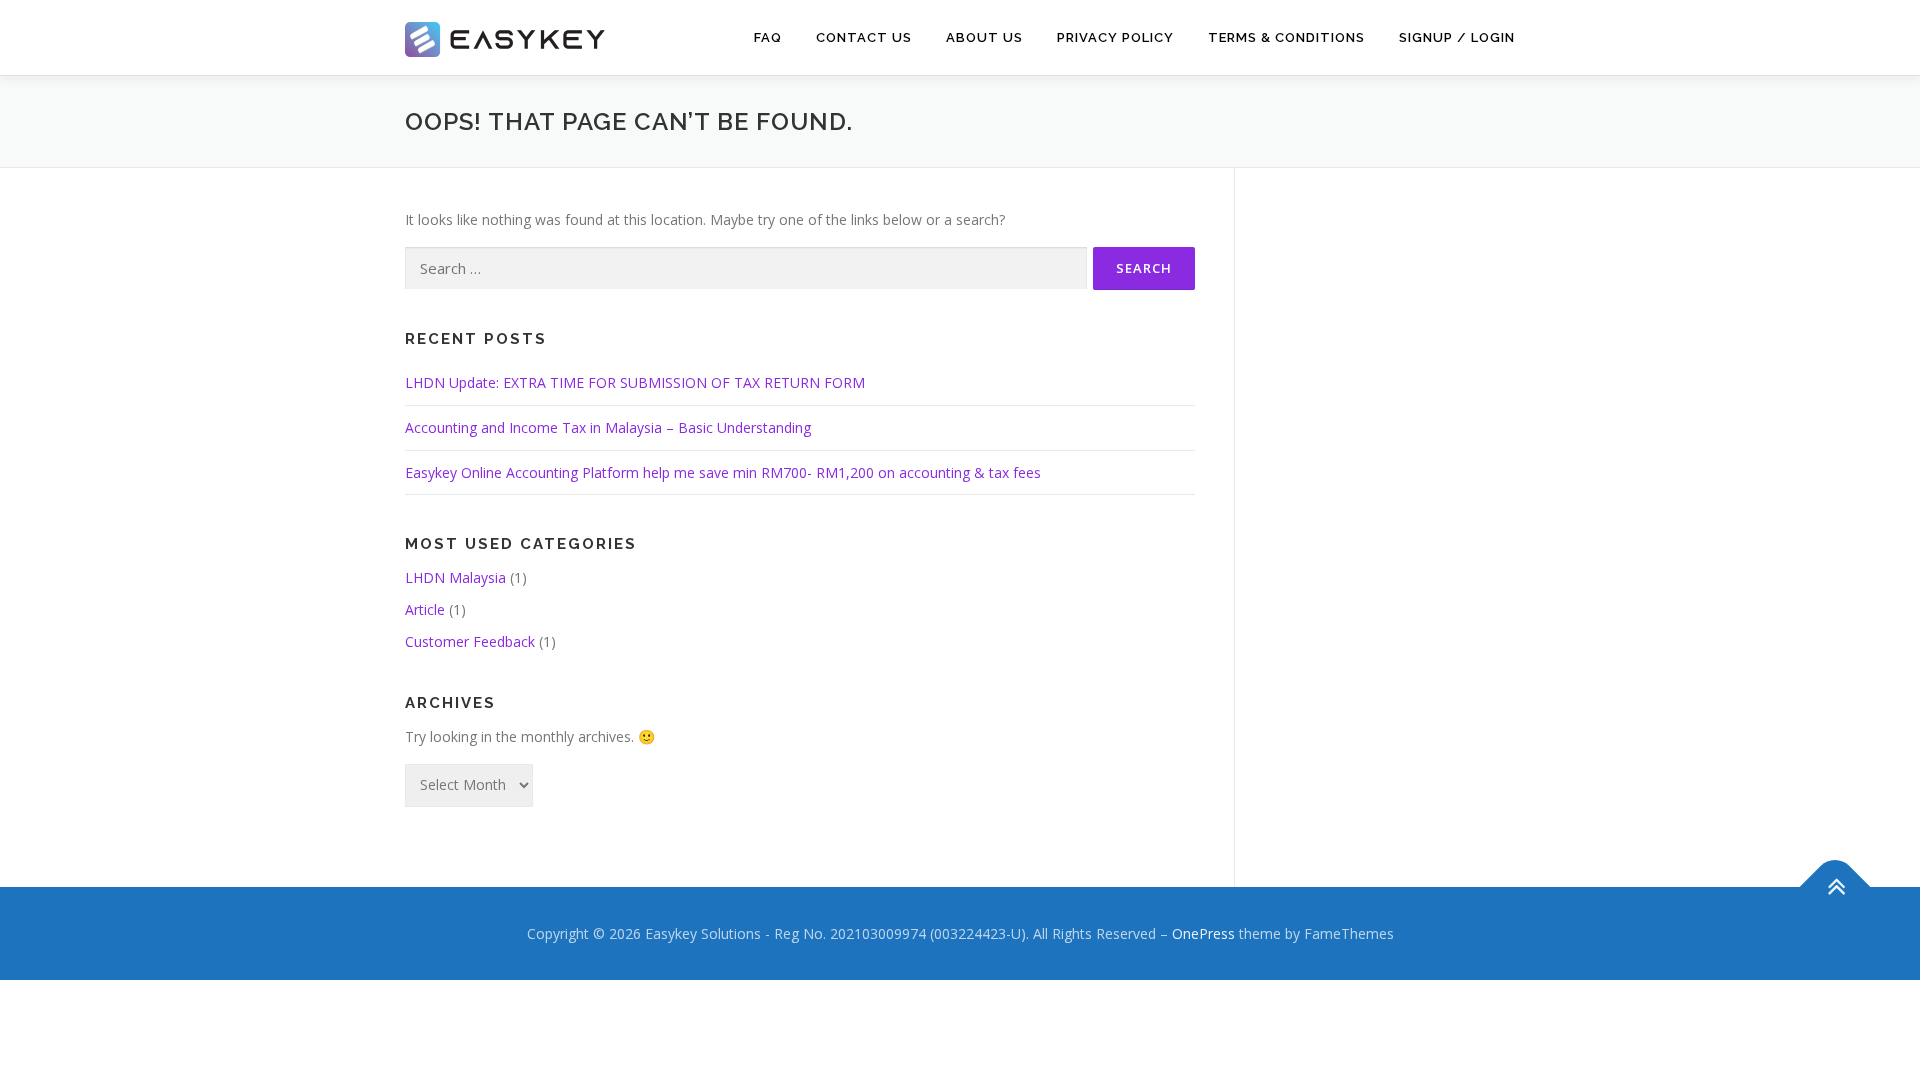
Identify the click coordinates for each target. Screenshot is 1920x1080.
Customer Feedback (470, 641)
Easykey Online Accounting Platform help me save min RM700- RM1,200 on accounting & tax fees (723, 472)
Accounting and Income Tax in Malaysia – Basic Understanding (608, 427)
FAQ (768, 37)
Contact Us (864, 37)
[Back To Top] (1835, 886)
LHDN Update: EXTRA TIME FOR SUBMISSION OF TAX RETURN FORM (635, 382)
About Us (984, 37)
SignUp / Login (1457, 37)
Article (425, 609)
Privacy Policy (1115, 37)
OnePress (1203, 933)
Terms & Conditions (1286, 37)
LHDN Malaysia (455, 577)
